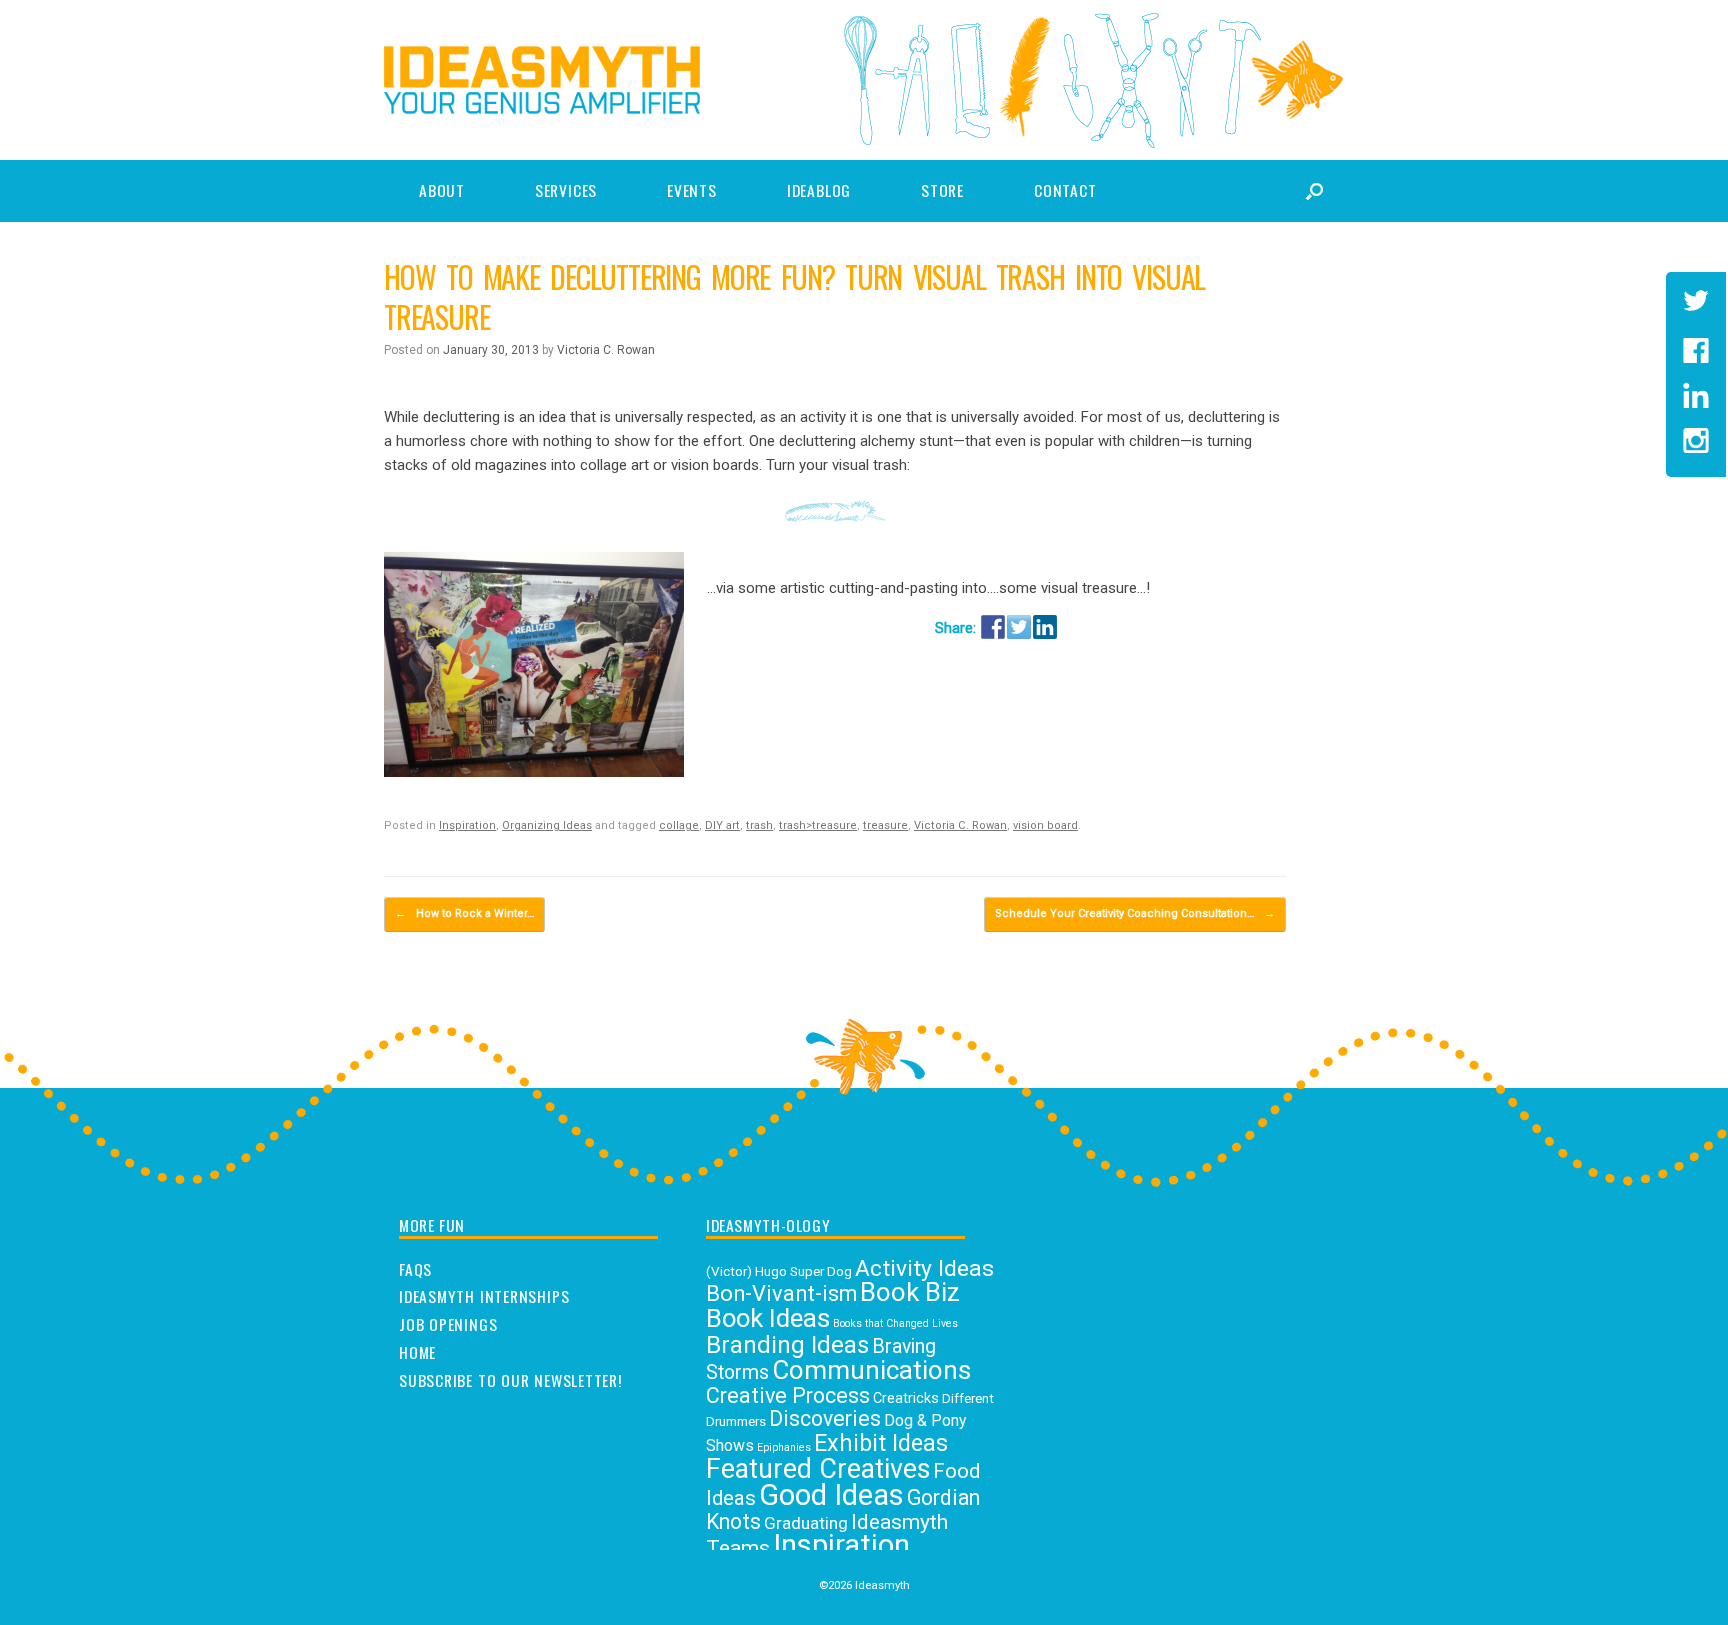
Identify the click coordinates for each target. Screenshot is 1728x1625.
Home (417, 1353)
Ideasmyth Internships (484, 1297)
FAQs (415, 1270)
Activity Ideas (924, 1268)
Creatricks (906, 1398)
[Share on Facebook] (993, 627)
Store (942, 190)
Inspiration (467, 825)
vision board (1045, 825)
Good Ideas (831, 1495)
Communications (871, 1370)
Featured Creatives (818, 1469)
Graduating (806, 1523)
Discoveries (825, 1418)
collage (679, 825)
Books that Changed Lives (895, 1323)
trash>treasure (818, 825)
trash (759, 825)
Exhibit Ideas (881, 1443)
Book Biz (910, 1292)
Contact (1065, 190)
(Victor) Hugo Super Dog (779, 1271)
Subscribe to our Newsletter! (510, 1381)
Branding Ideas (787, 1345)
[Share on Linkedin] (1045, 627)
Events (692, 190)
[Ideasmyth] (542, 80)
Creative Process (788, 1395)
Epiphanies (784, 1447)
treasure (885, 825)
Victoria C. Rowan (606, 350)
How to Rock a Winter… (464, 913)
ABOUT (442, 190)
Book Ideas (768, 1318)
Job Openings (448, 1325)
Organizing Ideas (547, 825)
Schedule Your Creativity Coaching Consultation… (1135, 913)
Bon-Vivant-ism (781, 1293)
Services (566, 190)
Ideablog (819, 190)
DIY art (722, 825)
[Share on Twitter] (1019, 627)
